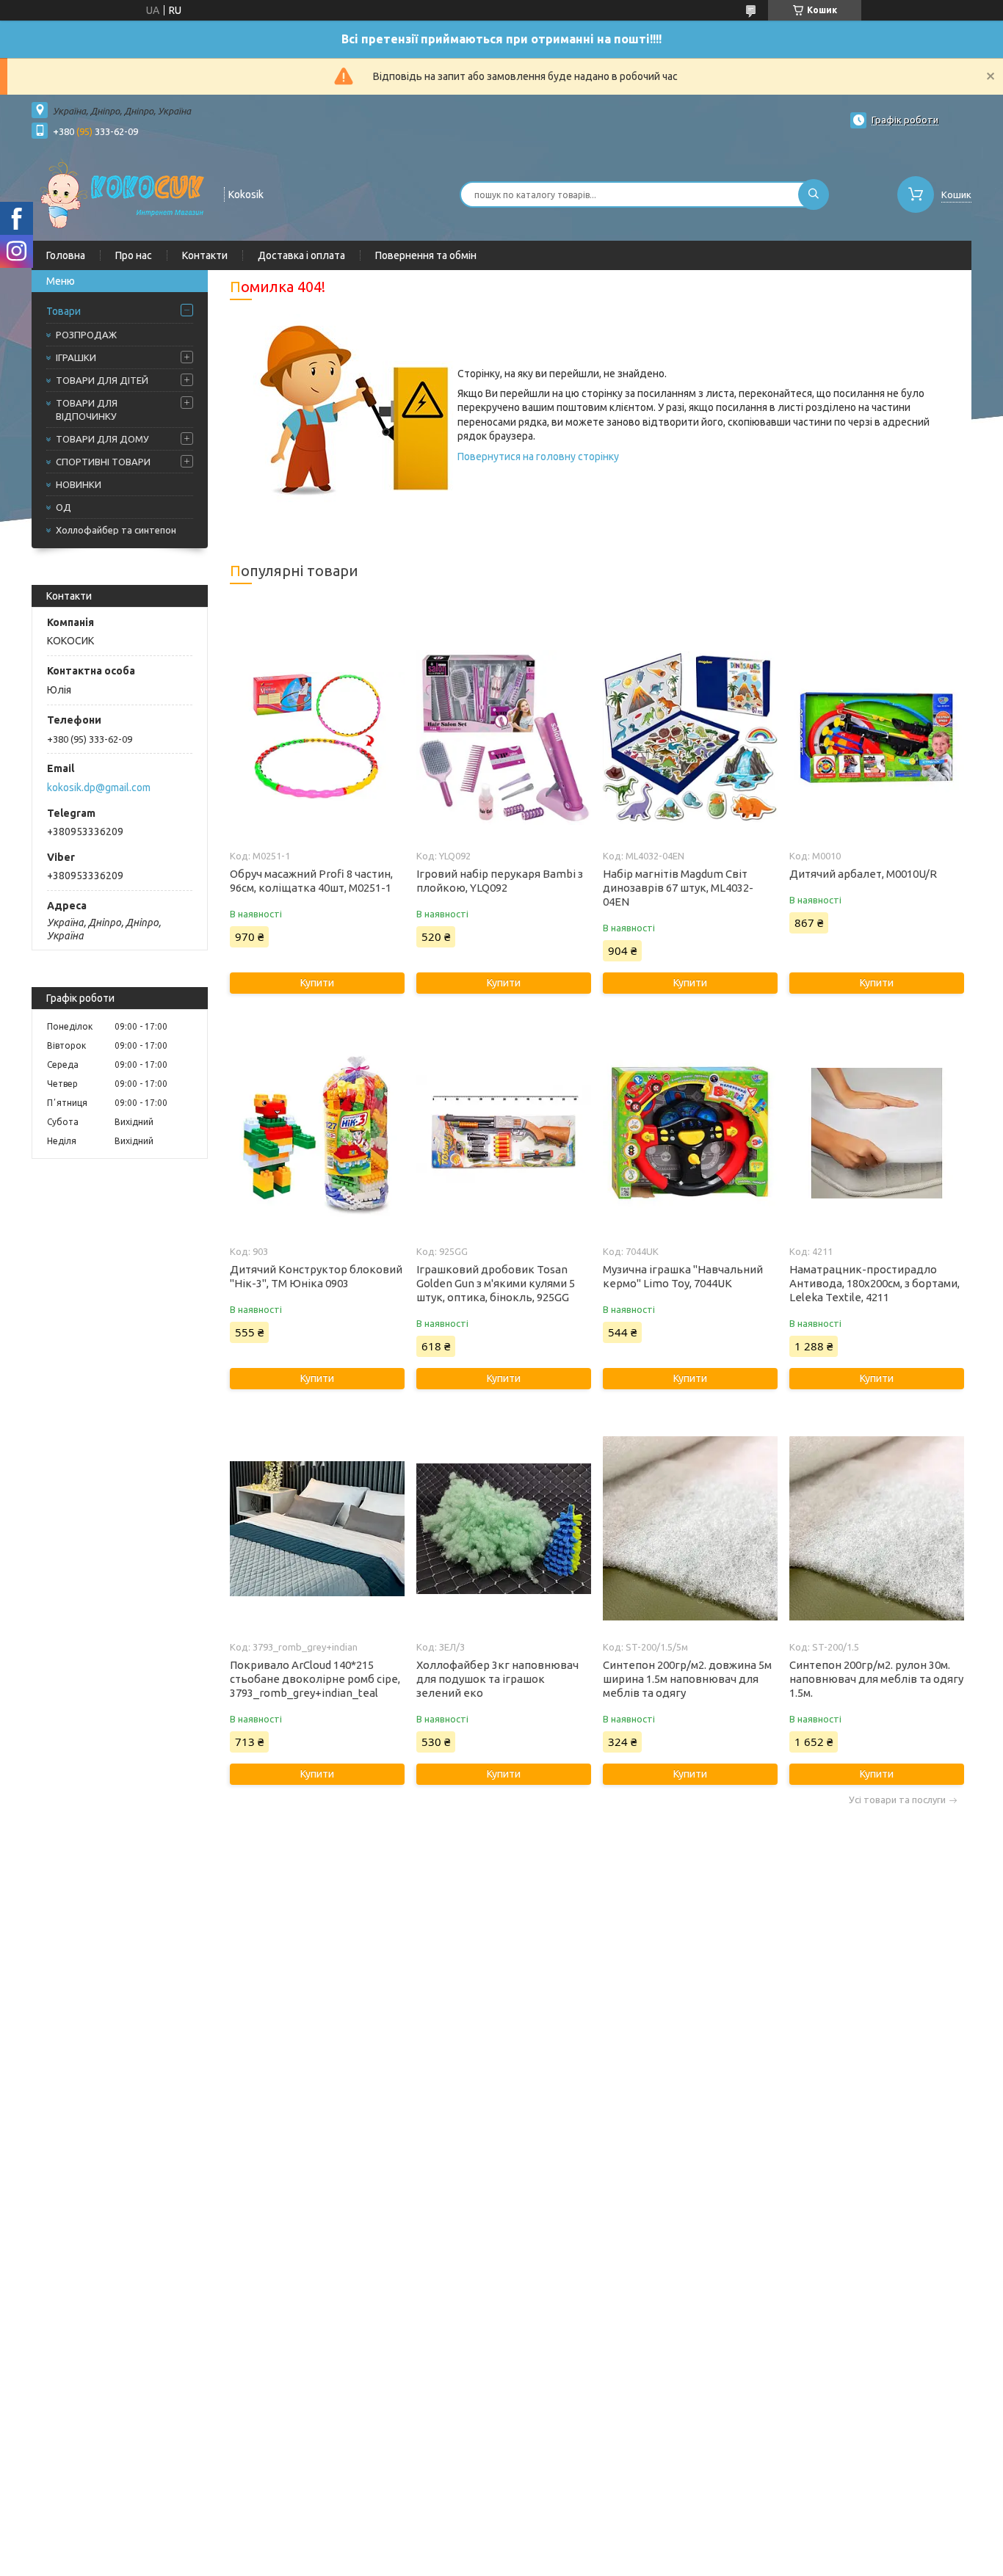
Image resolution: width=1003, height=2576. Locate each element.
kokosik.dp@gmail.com (99, 787)
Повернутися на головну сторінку (538, 456)
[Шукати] (814, 194)
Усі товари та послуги (897, 1800)
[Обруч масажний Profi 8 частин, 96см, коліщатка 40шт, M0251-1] (317, 738)
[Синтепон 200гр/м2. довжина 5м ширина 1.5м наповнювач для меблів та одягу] (690, 1529)
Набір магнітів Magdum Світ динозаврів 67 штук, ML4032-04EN (678, 888)
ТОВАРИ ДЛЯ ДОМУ (102, 439)
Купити (317, 983)
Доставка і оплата (301, 255)
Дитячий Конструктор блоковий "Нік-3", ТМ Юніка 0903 (316, 1276)
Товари (64, 311)
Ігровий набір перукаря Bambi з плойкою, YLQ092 (500, 881)
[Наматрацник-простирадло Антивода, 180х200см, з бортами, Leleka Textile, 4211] (876, 1133)
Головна (66, 255)
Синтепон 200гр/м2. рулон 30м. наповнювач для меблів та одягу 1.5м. (876, 1679)
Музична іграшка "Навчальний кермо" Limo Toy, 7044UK (683, 1276)
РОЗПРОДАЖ (86, 335)
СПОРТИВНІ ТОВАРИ (103, 462)
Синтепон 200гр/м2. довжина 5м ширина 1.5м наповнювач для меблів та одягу (687, 1679)
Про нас (134, 255)
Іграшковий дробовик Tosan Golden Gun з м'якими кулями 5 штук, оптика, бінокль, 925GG (496, 1283)
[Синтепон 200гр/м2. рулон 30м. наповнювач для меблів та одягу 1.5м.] (876, 1529)
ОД (64, 507)
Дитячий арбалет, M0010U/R (863, 874)
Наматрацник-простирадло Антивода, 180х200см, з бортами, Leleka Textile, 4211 (875, 1283)
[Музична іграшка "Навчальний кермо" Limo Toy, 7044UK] (690, 1133)
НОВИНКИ (79, 484)
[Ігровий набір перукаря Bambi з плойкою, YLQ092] (503, 738)
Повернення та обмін (426, 255)
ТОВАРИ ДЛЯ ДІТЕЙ (102, 380)
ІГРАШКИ (76, 357)
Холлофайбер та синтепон (116, 530)
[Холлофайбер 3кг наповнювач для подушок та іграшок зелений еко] (503, 1529)
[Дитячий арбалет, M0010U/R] (876, 738)
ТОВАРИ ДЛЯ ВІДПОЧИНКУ (87, 410)
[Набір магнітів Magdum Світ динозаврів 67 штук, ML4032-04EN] (690, 738)
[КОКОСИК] (121, 193)
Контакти (205, 255)
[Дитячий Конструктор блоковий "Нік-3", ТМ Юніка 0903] (317, 1133)
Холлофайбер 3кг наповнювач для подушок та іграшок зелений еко (497, 1679)
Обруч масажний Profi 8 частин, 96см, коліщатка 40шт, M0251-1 (311, 881)
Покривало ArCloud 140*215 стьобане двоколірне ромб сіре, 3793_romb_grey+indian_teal (315, 1679)
